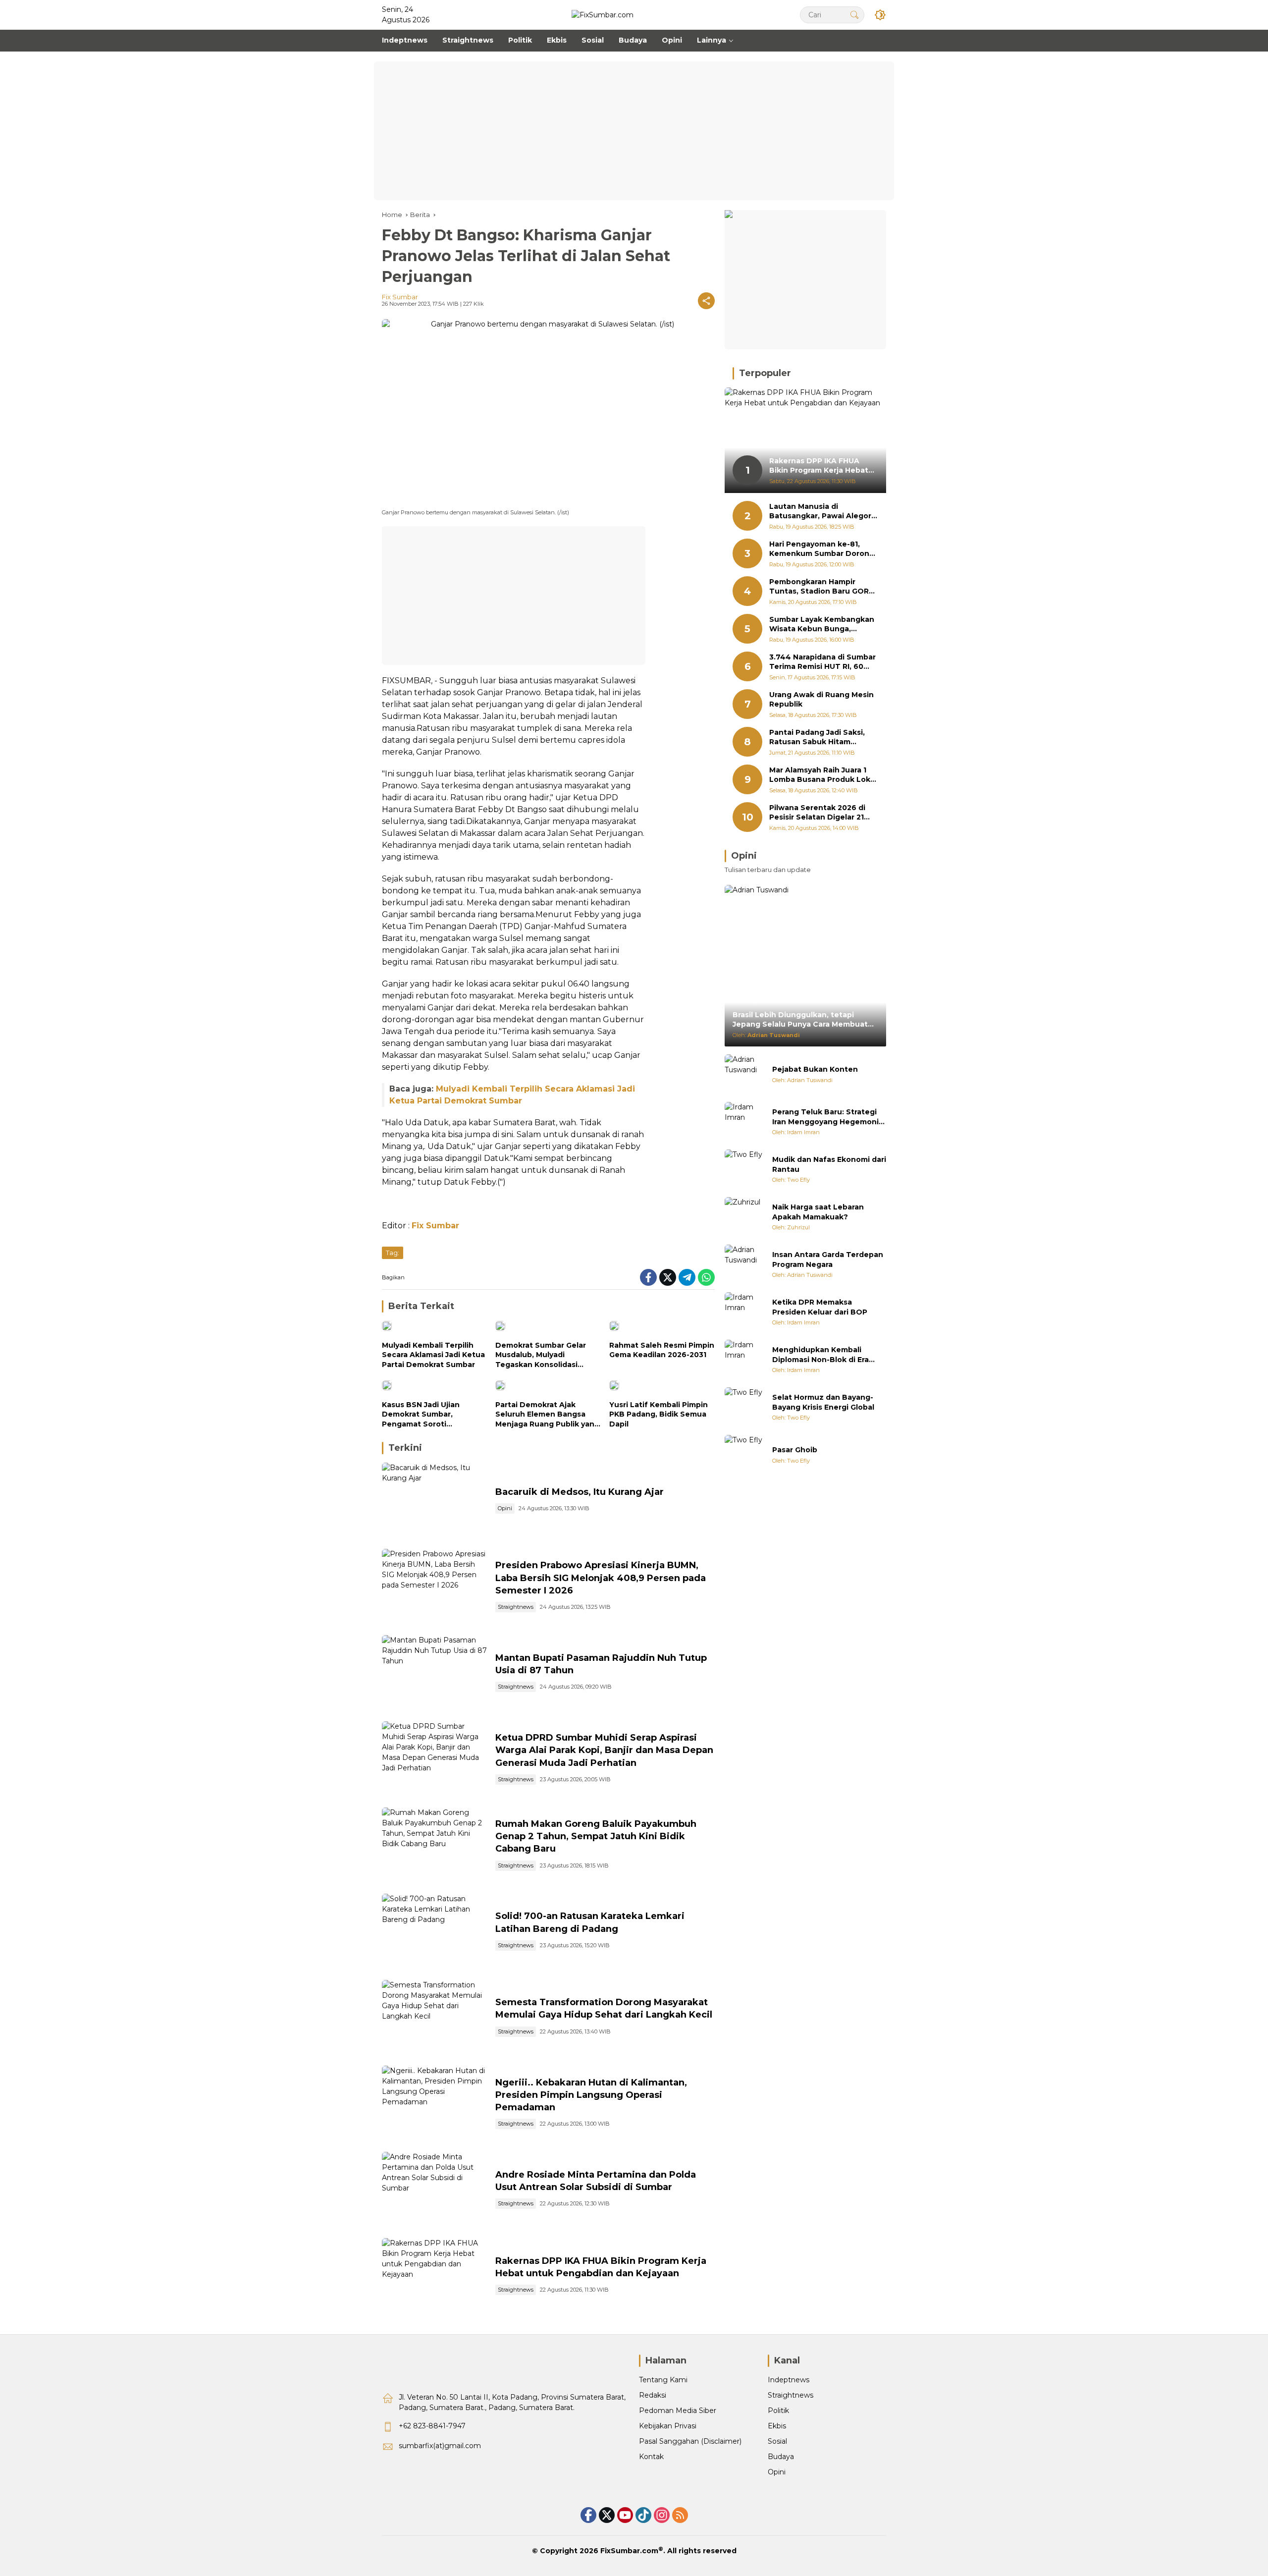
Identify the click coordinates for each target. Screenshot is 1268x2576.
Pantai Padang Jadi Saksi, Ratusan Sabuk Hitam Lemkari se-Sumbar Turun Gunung (819, 738)
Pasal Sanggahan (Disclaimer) (690, 2441)
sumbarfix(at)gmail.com (440, 2446)
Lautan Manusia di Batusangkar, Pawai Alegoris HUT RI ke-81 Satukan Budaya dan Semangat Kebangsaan (823, 512)
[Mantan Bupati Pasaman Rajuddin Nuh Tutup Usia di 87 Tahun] (435, 1673)
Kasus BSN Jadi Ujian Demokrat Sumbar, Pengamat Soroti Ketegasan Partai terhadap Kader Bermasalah (433, 1415)
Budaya (781, 2457)
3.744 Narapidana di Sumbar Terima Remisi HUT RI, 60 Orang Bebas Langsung (822, 662)
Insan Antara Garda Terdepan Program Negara (828, 1260)
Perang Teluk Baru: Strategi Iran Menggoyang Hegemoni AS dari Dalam (825, 1117)
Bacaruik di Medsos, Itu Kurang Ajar (580, 1492)
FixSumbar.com (629, 2551)
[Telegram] (687, 1277)
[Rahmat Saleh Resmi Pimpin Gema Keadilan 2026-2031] (662, 1328)
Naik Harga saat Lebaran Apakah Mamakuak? (818, 1212)
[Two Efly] (744, 1169)
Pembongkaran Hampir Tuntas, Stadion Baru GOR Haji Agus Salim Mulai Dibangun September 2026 (821, 587)
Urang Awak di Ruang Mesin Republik (821, 700)
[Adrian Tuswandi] (744, 1074)
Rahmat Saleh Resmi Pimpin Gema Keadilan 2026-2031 (662, 1350)
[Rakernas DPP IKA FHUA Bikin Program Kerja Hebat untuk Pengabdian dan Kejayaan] (435, 2276)
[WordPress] (643, 2515)
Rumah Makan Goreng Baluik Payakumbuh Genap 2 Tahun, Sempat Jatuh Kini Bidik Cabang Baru (596, 1836)
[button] (854, 15)
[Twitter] (668, 1277)
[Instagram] (662, 2515)
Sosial (777, 2441)
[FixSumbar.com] (603, 14)
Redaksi (653, 2395)
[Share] (706, 301)
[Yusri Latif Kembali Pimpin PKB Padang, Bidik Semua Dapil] (662, 1388)
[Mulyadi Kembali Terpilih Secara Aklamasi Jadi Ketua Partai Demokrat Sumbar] (435, 1328)
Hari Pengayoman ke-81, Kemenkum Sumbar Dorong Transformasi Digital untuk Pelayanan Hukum (822, 549)
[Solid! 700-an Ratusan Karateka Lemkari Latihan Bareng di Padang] (435, 1932)
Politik (778, 2411)
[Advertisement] (634, 131)
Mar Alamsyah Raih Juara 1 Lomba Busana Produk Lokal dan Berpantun (823, 775)
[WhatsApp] (706, 1277)
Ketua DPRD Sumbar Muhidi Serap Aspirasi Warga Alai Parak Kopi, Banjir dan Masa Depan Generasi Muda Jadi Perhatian (604, 1750)
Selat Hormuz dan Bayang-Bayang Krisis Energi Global (823, 1402)
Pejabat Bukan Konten (815, 1069)
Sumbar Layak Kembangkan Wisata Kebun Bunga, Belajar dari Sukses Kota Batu (822, 625)
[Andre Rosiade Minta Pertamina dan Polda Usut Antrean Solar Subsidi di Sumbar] (435, 2190)
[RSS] (680, 2515)
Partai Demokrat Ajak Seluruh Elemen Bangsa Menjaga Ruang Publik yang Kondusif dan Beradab (547, 1415)
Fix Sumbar (400, 297)
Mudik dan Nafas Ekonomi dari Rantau (829, 1164)
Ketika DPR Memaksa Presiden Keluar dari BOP (820, 1307)
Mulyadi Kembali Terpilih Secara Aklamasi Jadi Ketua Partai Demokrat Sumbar (433, 1355)
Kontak (651, 2457)
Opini (505, 1508)
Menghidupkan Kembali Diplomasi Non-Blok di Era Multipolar (820, 1355)
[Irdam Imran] (744, 1122)
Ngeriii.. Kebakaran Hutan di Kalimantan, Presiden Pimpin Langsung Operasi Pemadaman (591, 2095)
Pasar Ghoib (795, 1450)
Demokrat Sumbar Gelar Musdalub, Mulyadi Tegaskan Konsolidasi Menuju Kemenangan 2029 (546, 1355)
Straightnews (516, 1607)
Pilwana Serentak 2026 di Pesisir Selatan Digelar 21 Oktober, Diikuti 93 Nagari (819, 813)
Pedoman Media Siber (678, 2411)
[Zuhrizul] (744, 1217)
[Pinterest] (625, 2515)
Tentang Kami (663, 2380)
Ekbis (777, 2426)
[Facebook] (648, 1277)
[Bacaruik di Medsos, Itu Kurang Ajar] (435, 1501)
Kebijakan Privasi (668, 2426)
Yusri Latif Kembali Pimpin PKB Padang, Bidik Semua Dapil (659, 1414)
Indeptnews (789, 2380)
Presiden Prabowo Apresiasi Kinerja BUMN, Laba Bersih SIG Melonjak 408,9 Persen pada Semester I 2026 (601, 1578)
